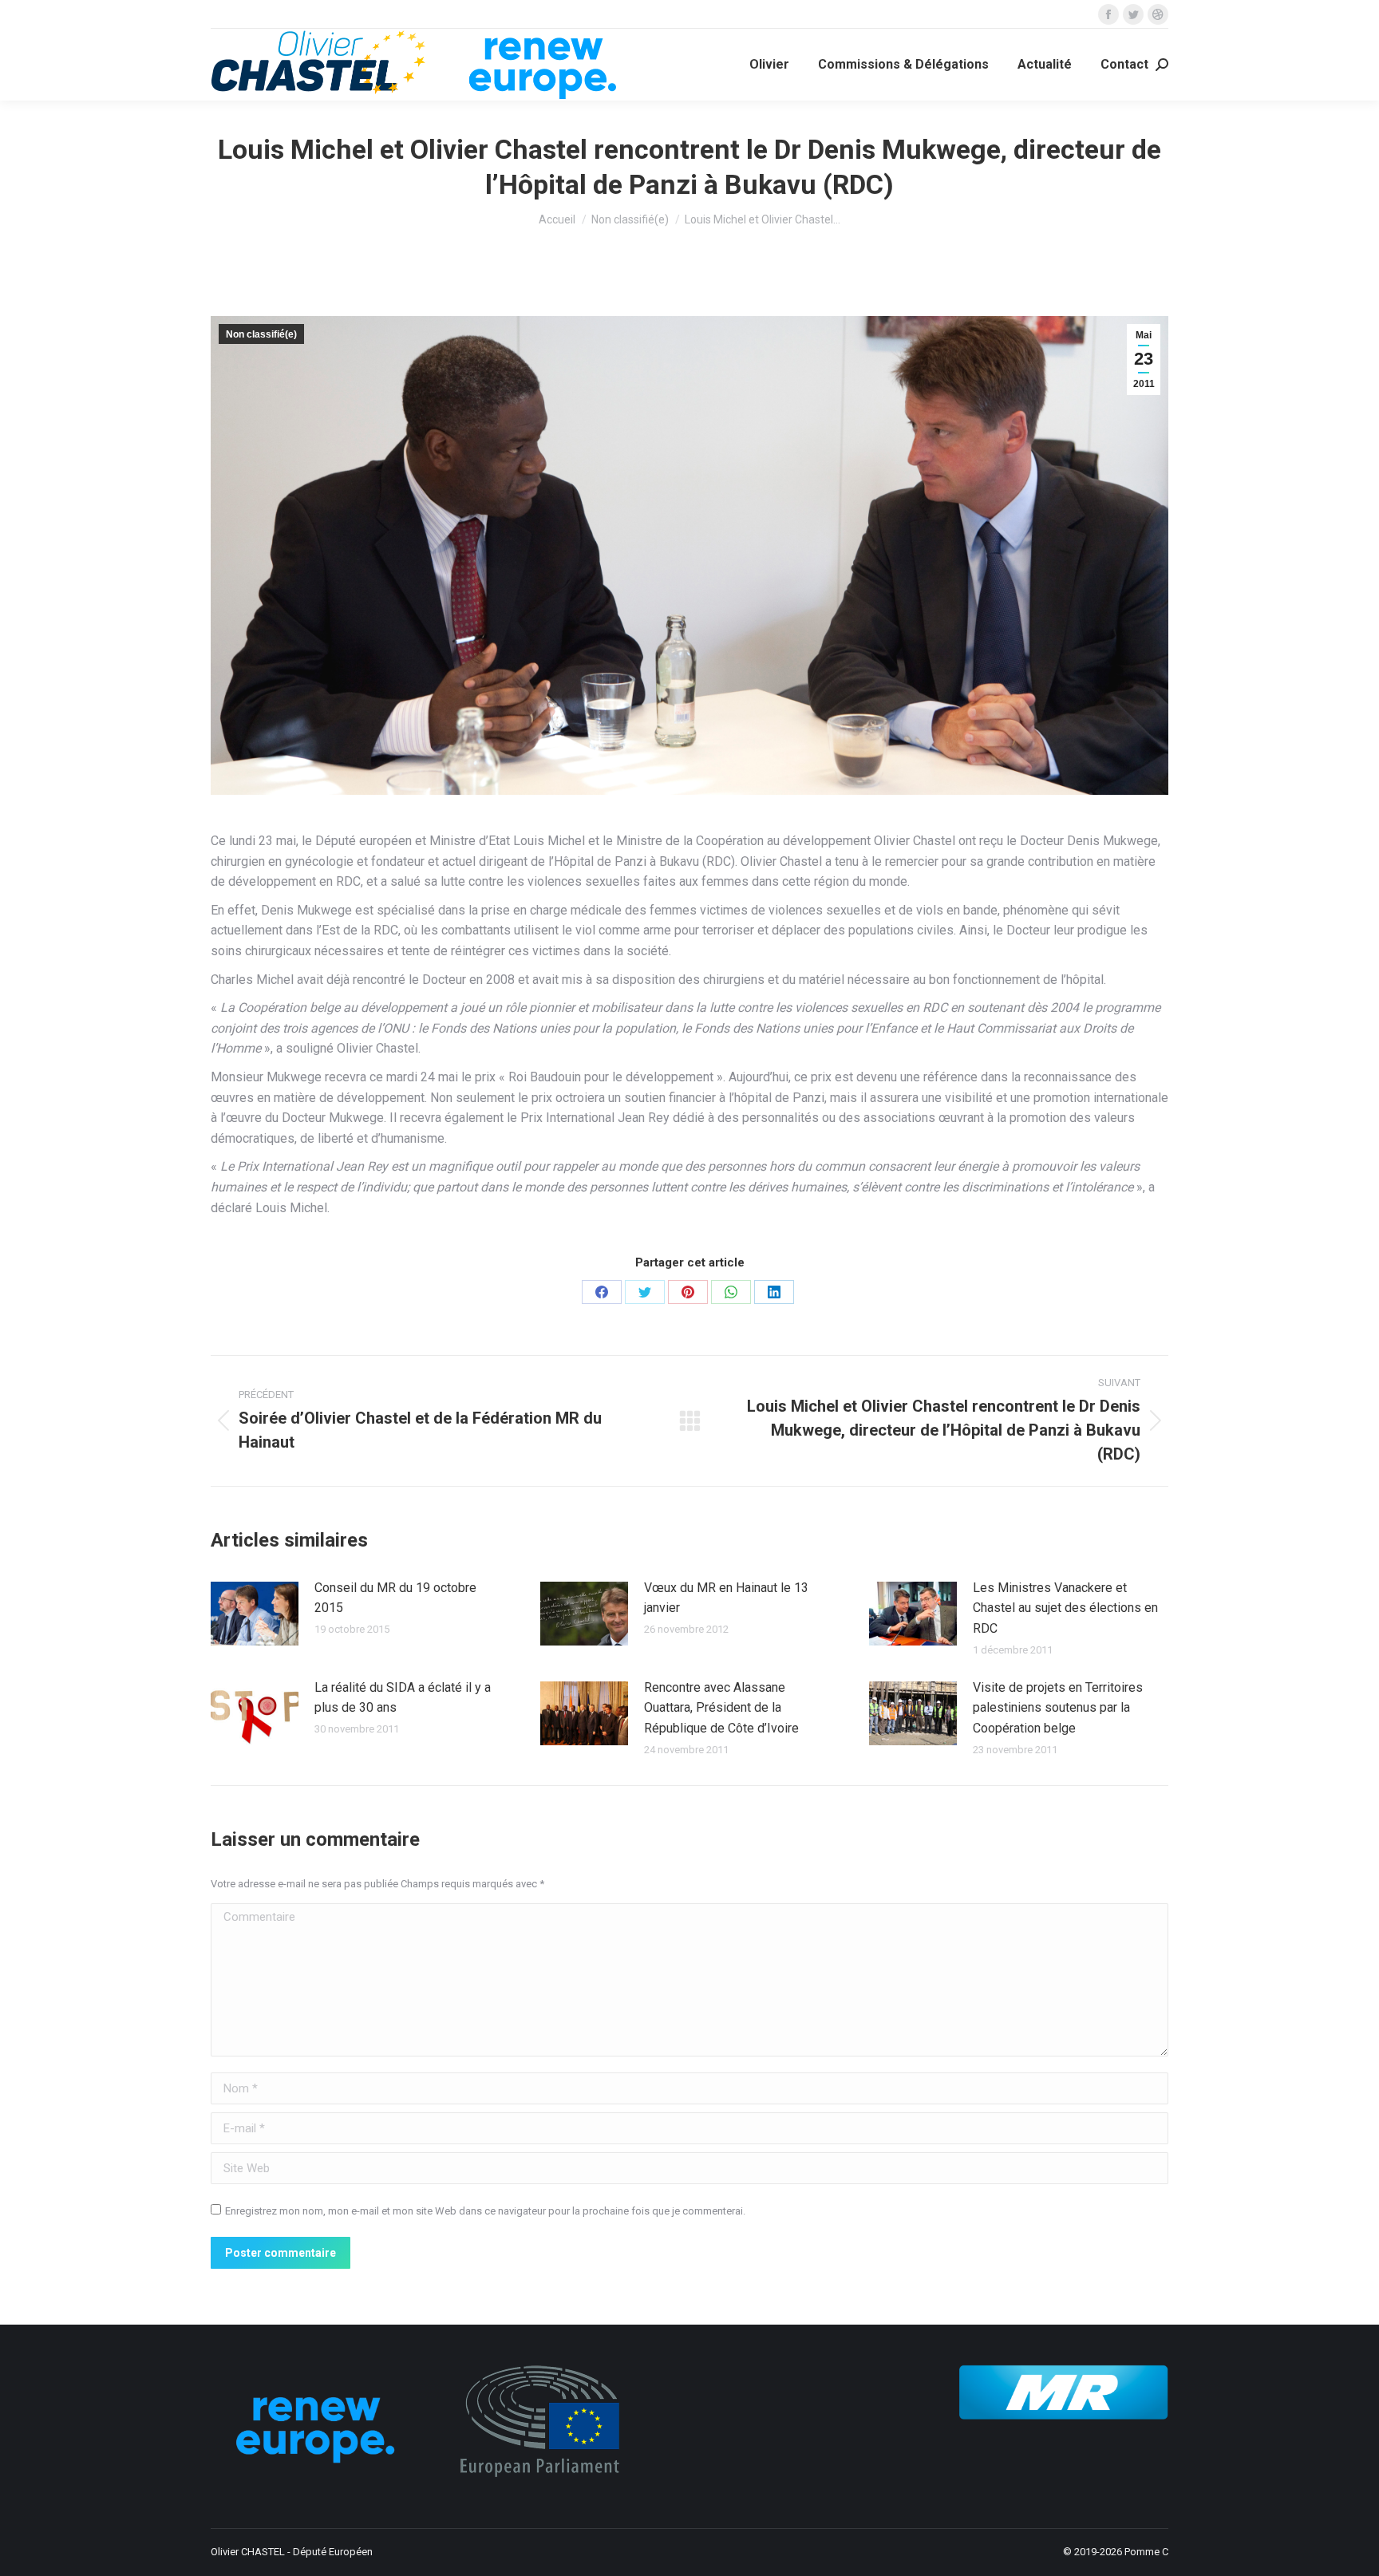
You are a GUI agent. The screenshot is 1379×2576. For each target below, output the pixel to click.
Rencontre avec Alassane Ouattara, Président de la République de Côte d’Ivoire (721, 1708)
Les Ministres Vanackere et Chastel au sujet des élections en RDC (1065, 1608)
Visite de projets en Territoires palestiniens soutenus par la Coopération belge (1058, 1708)
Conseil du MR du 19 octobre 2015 (395, 1598)
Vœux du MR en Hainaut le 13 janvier (726, 1598)
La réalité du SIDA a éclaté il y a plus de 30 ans (403, 1698)
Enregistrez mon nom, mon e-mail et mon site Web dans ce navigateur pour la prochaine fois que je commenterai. (485, 2211)
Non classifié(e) (261, 334)
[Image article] (255, 1614)
